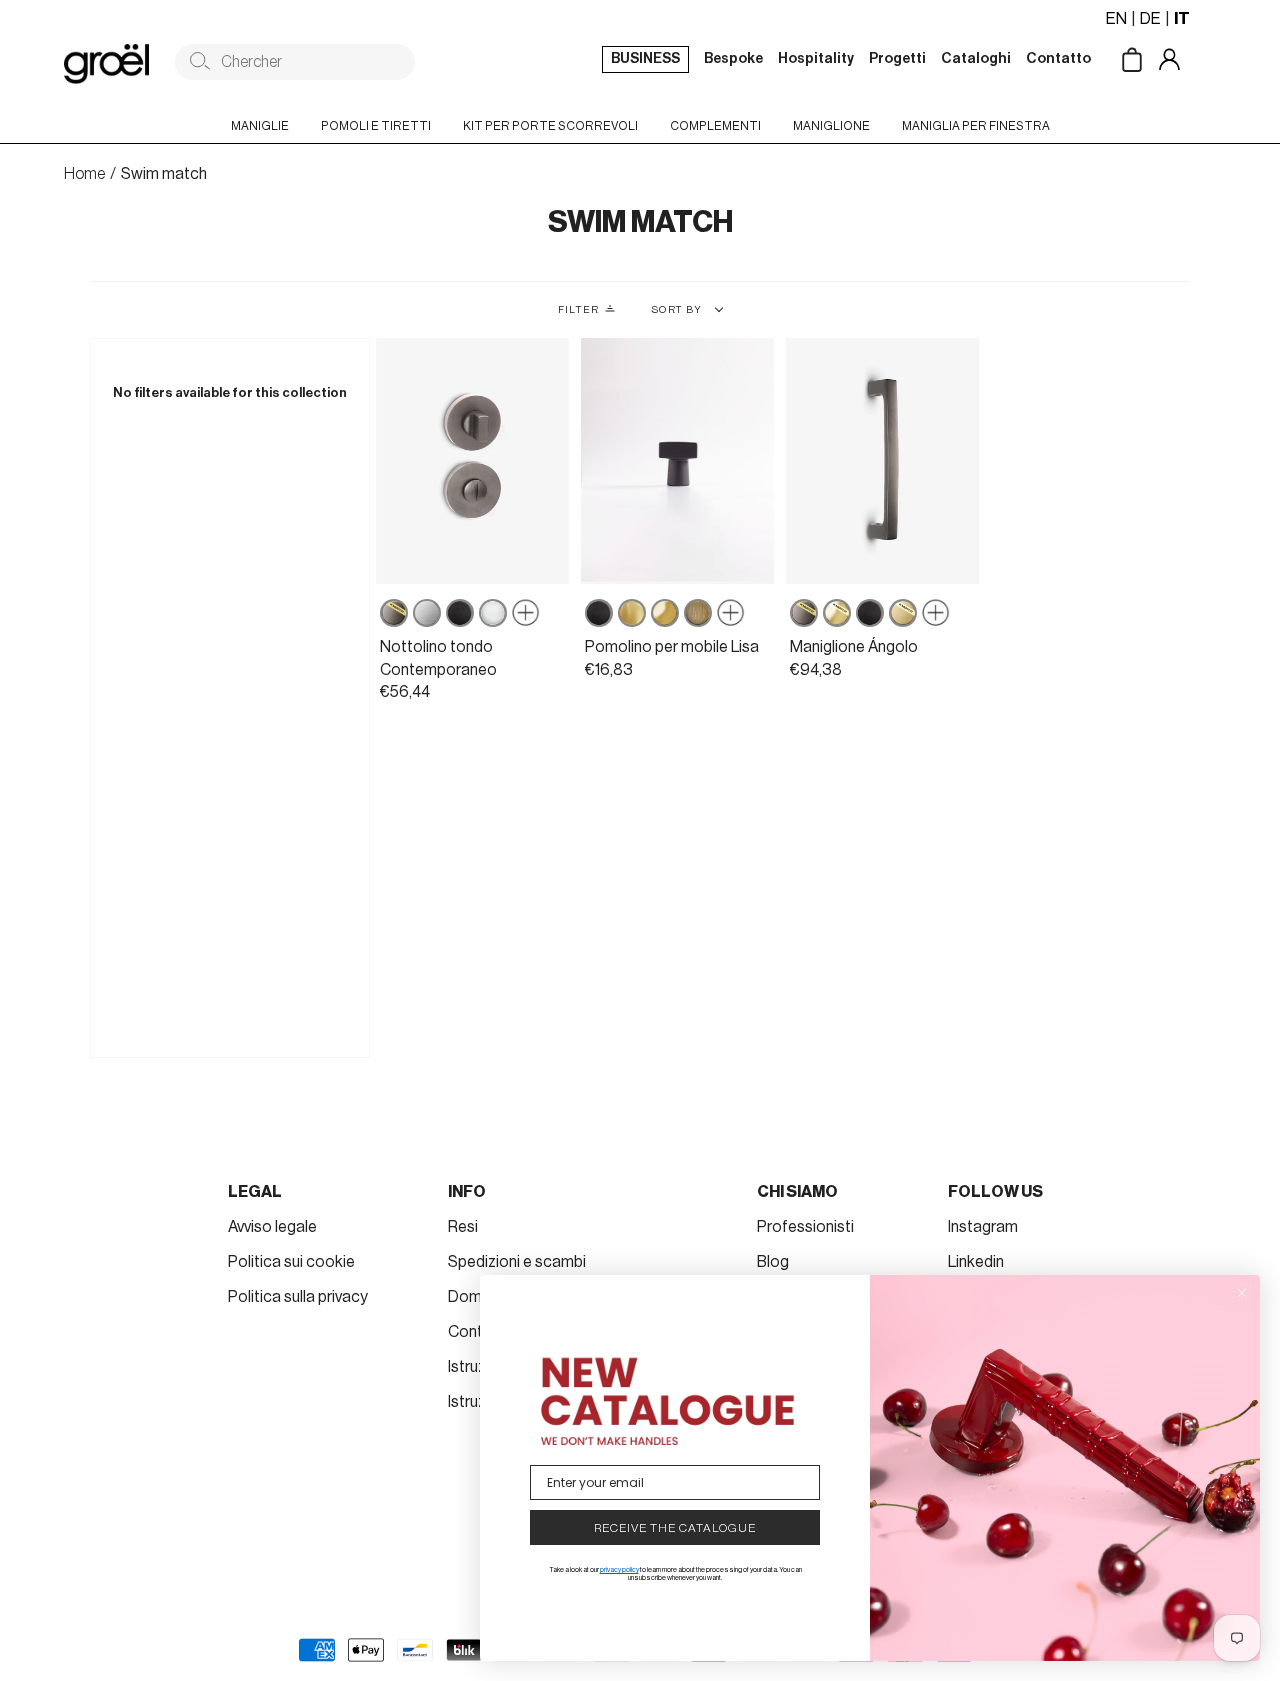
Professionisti (805, 1227)
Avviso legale (272, 1227)
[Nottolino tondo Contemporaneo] (472, 461)
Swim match (164, 174)
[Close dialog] (1242, 1293)
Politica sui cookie (291, 1262)
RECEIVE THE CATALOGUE (675, 1528)
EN (1116, 19)
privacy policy (619, 1569)
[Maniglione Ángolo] (882, 461)
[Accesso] (1184, 61)
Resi (463, 1227)
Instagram (983, 1227)
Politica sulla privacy (298, 1297)
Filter (578, 310)
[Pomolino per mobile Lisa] (677, 461)
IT (1182, 19)
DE (1150, 19)
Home (84, 174)
